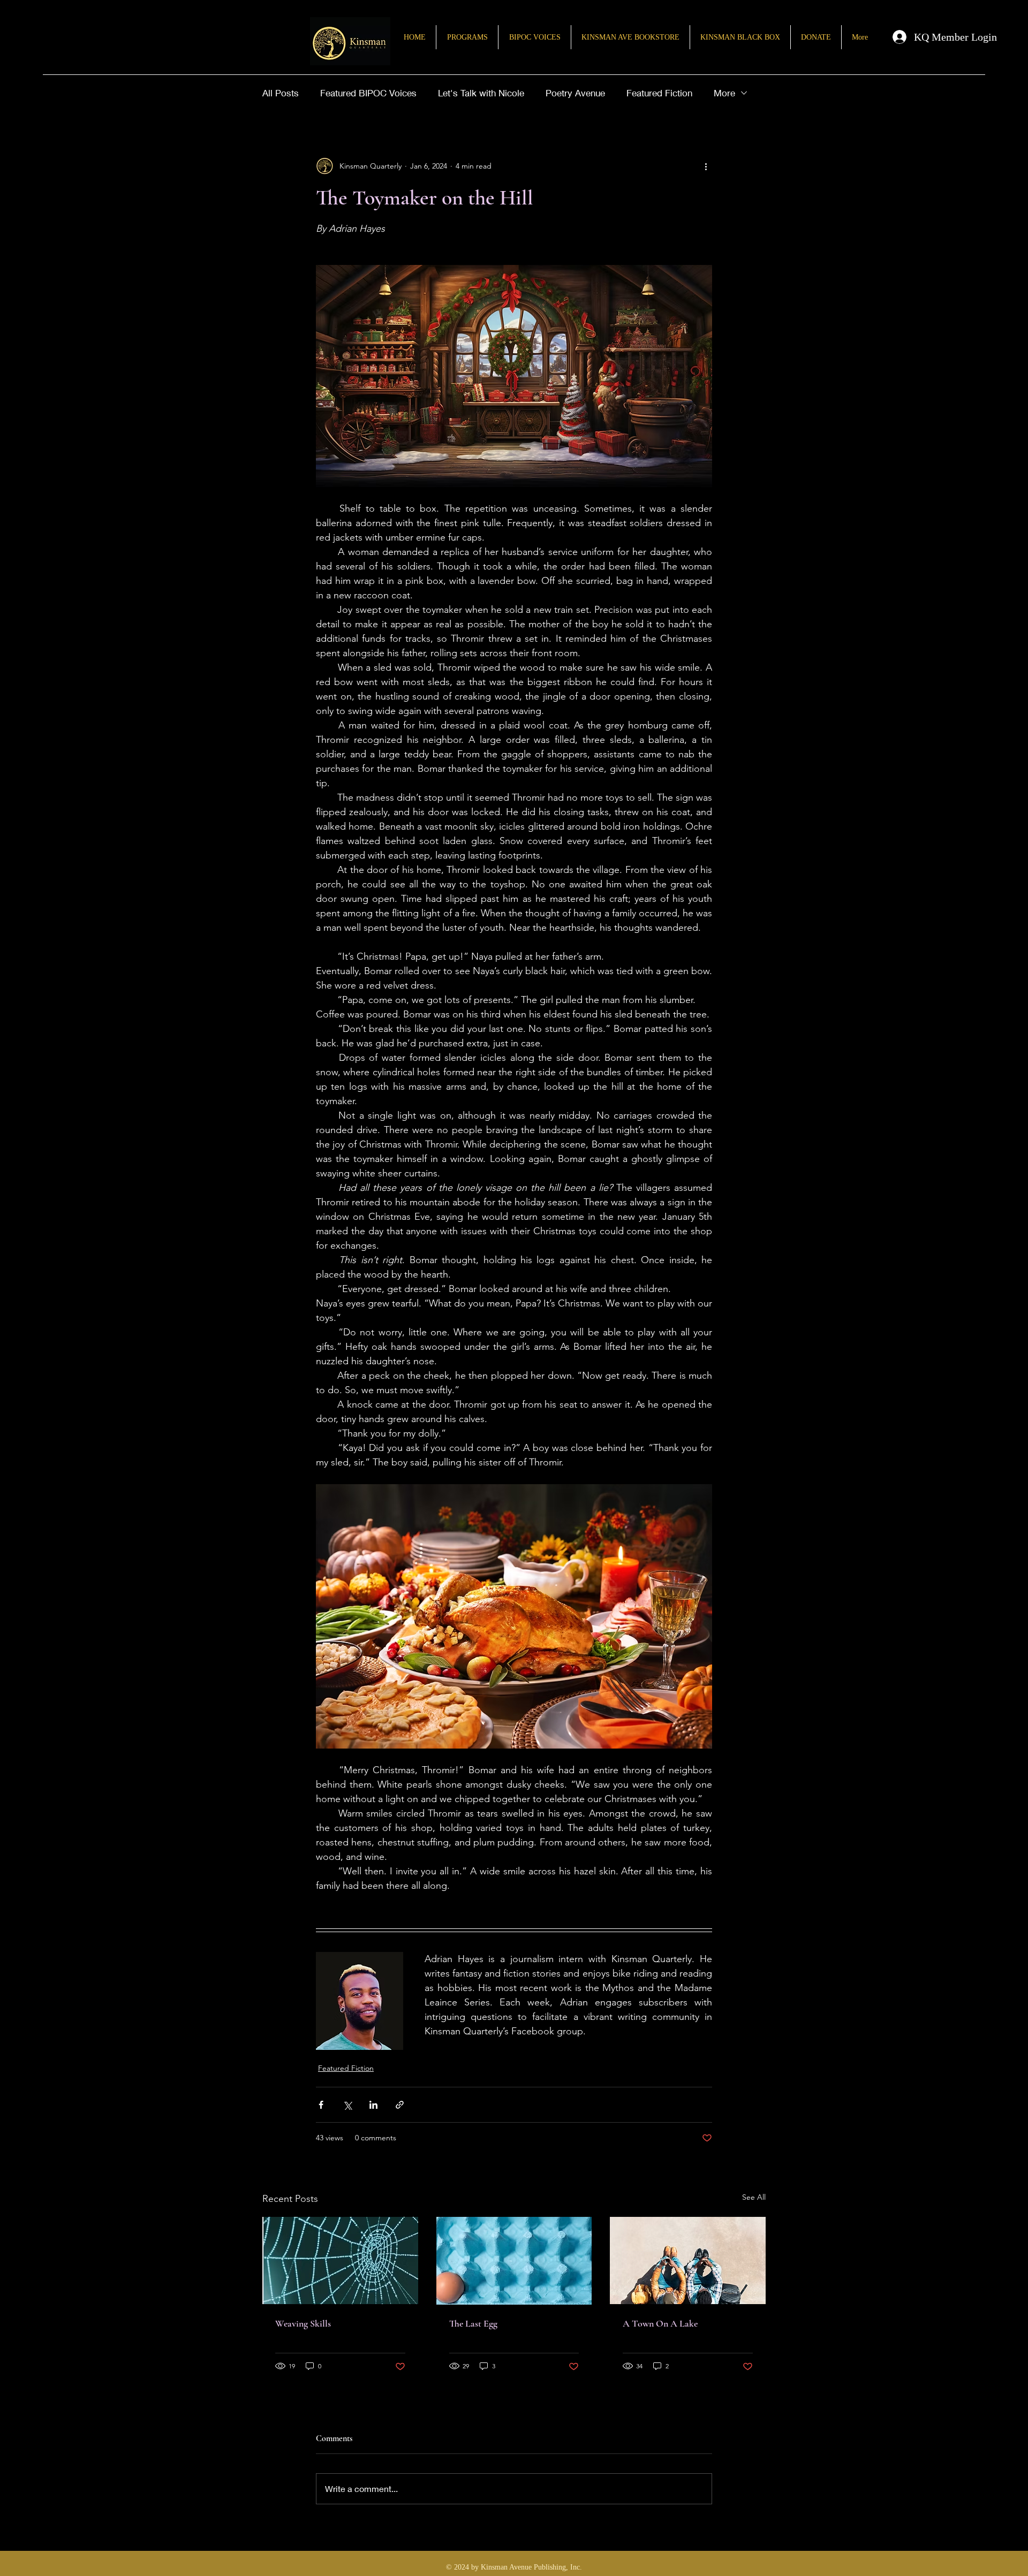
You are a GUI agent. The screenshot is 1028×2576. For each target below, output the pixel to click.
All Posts (281, 93)
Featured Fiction (659, 93)
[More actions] (706, 166)
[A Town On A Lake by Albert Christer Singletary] (688, 2260)
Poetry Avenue (575, 93)
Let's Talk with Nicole (481, 93)
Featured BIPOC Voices (368, 93)
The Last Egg (473, 2323)
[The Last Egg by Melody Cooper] (514, 2261)
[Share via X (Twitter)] (347, 2105)
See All (754, 2197)
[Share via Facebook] (321, 2105)
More (724, 93)
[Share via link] (400, 2105)
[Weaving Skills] (340, 2260)
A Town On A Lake (660, 2323)
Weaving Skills (303, 2323)
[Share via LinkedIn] (373, 2105)
